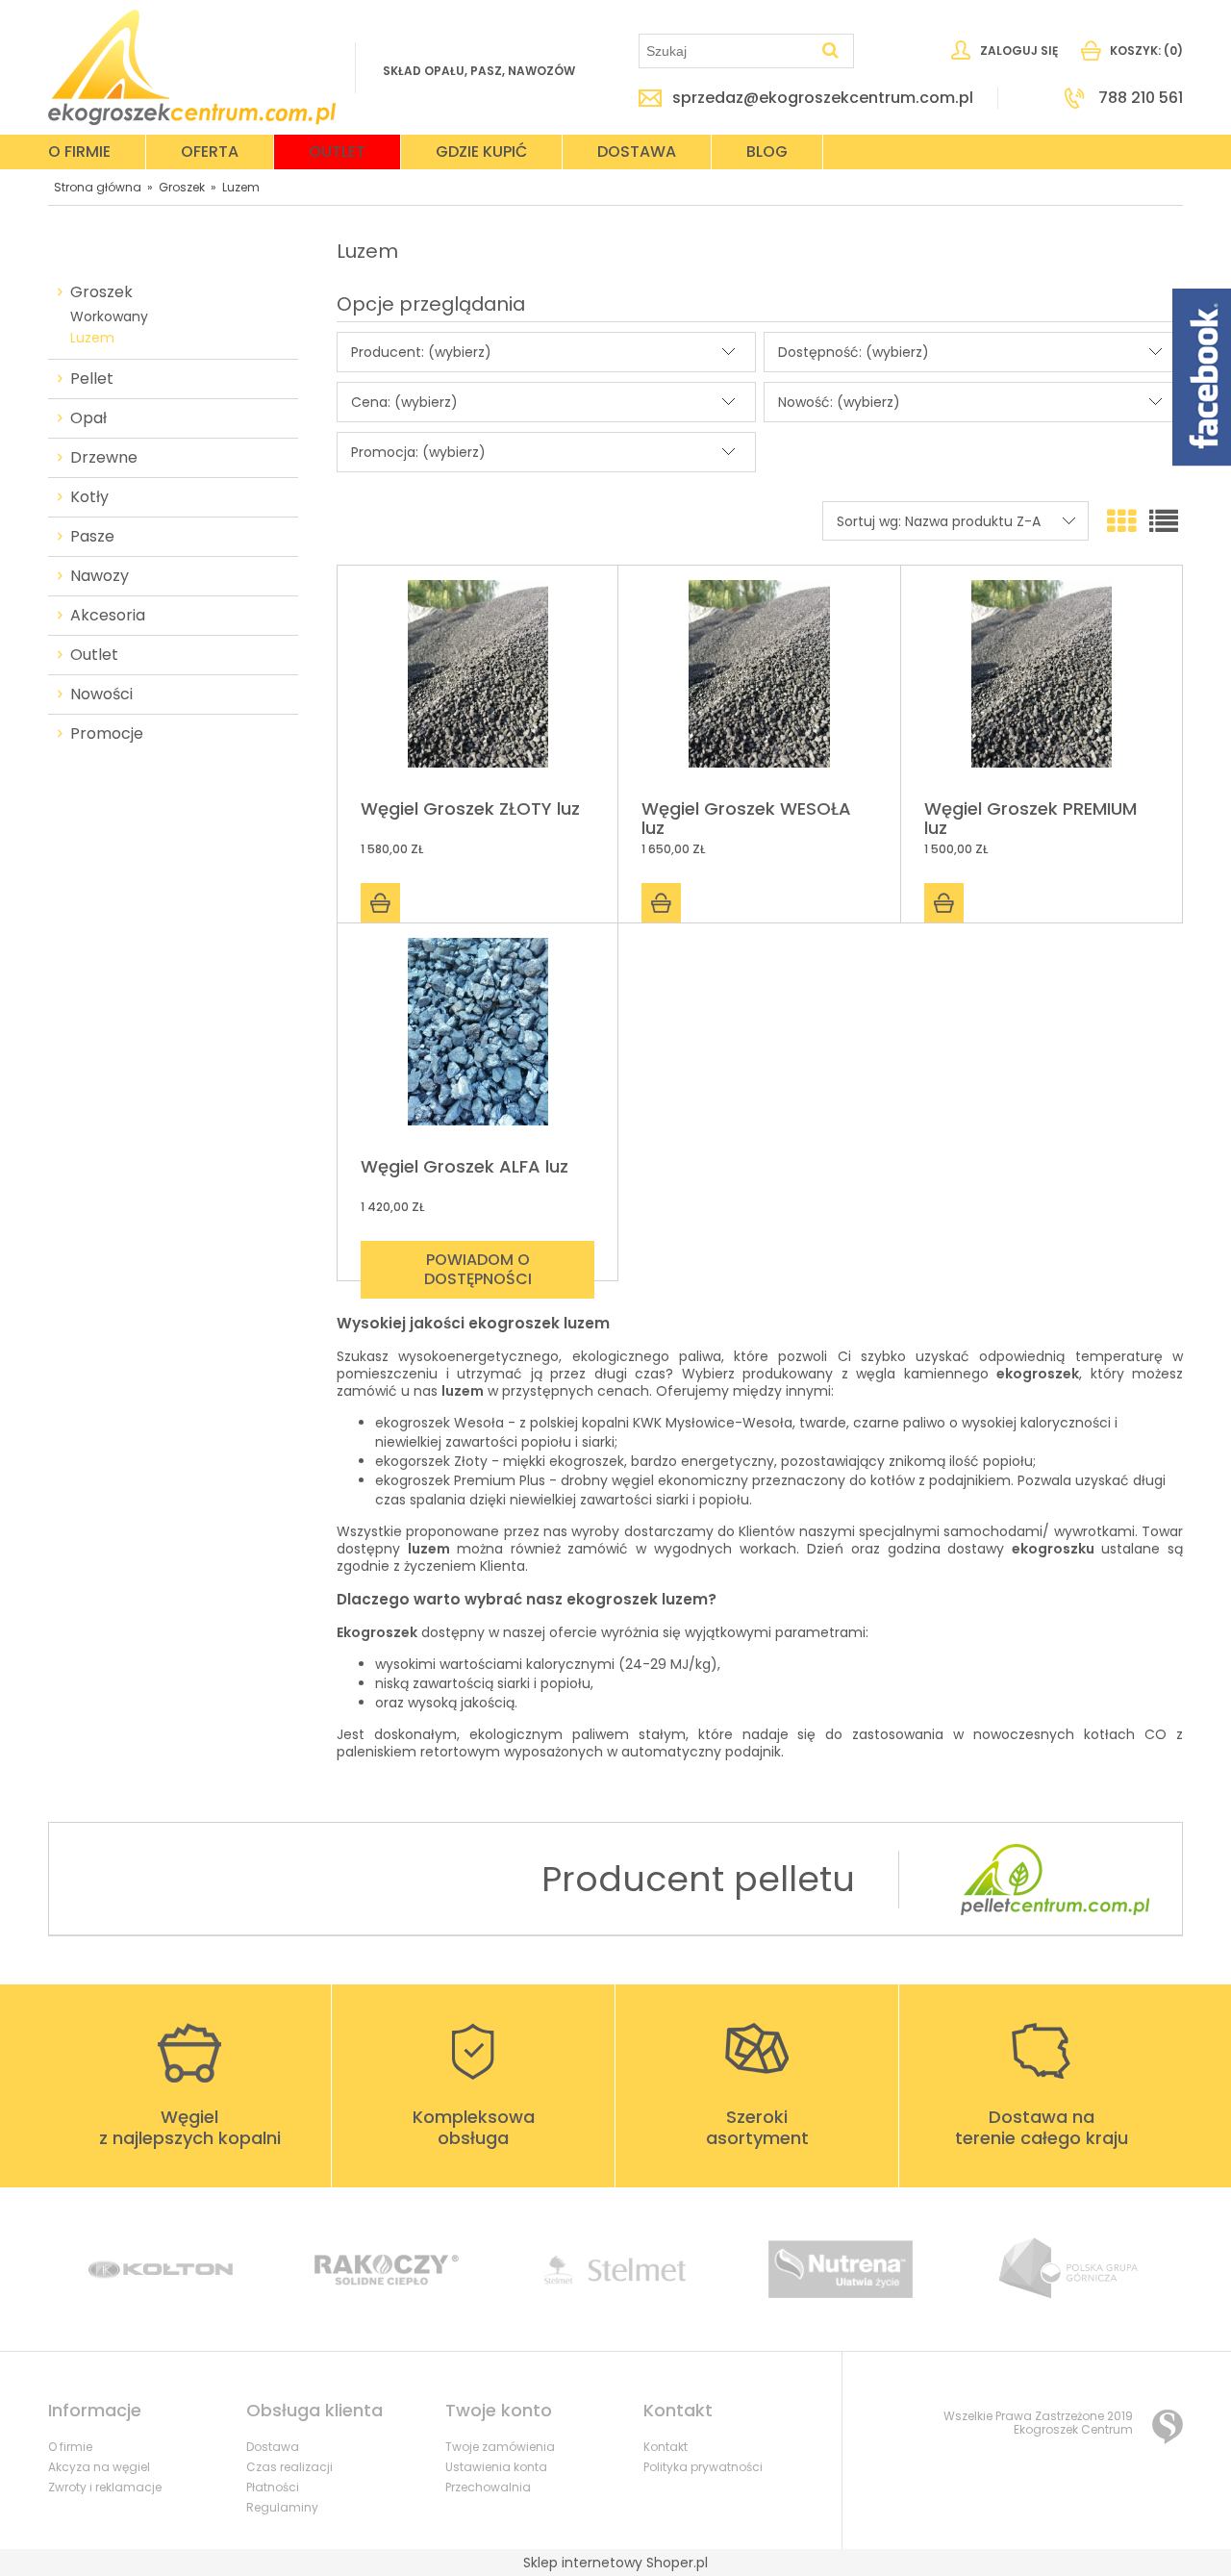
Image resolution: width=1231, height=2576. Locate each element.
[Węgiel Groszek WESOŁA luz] (759, 683)
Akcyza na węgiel (99, 2467)
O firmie (70, 2447)
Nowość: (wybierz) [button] (839, 402)
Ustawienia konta (496, 2467)
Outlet (94, 655)
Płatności (273, 2487)
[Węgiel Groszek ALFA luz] (477, 1041)
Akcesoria (108, 616)
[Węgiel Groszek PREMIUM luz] (1042, 683)
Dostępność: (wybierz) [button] (854, 352)
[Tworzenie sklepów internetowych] (1168, 2427)
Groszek (101, 292)
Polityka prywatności (703, 2467)
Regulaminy (282, 2507)
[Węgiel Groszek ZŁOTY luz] (477, 683)
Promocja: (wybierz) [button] (418, 452)
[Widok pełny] (1164, 522)
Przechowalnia (488, 2487)
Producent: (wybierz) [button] (421, 352)
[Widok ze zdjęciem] (1121, 522)
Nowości (101, 695)
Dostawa (273, 2447)
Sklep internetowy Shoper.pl (615, 2563)
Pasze (92, 537)
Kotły (89, 497)
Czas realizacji (289, 2467)
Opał (88, 418)
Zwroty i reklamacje (105, 2487)
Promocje (107, 734)
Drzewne (104, 458)
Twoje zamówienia (500, 2447)
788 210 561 (1141, 98)
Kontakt (666, 2447)
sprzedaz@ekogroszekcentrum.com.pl (823, 98)
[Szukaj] (831, 51)
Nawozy (100, 576)
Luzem (92, 338)
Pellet (92, 379)
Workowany (109, 316)
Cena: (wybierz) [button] (404, 402)
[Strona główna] (192, 67)
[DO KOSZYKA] (380, 903)
